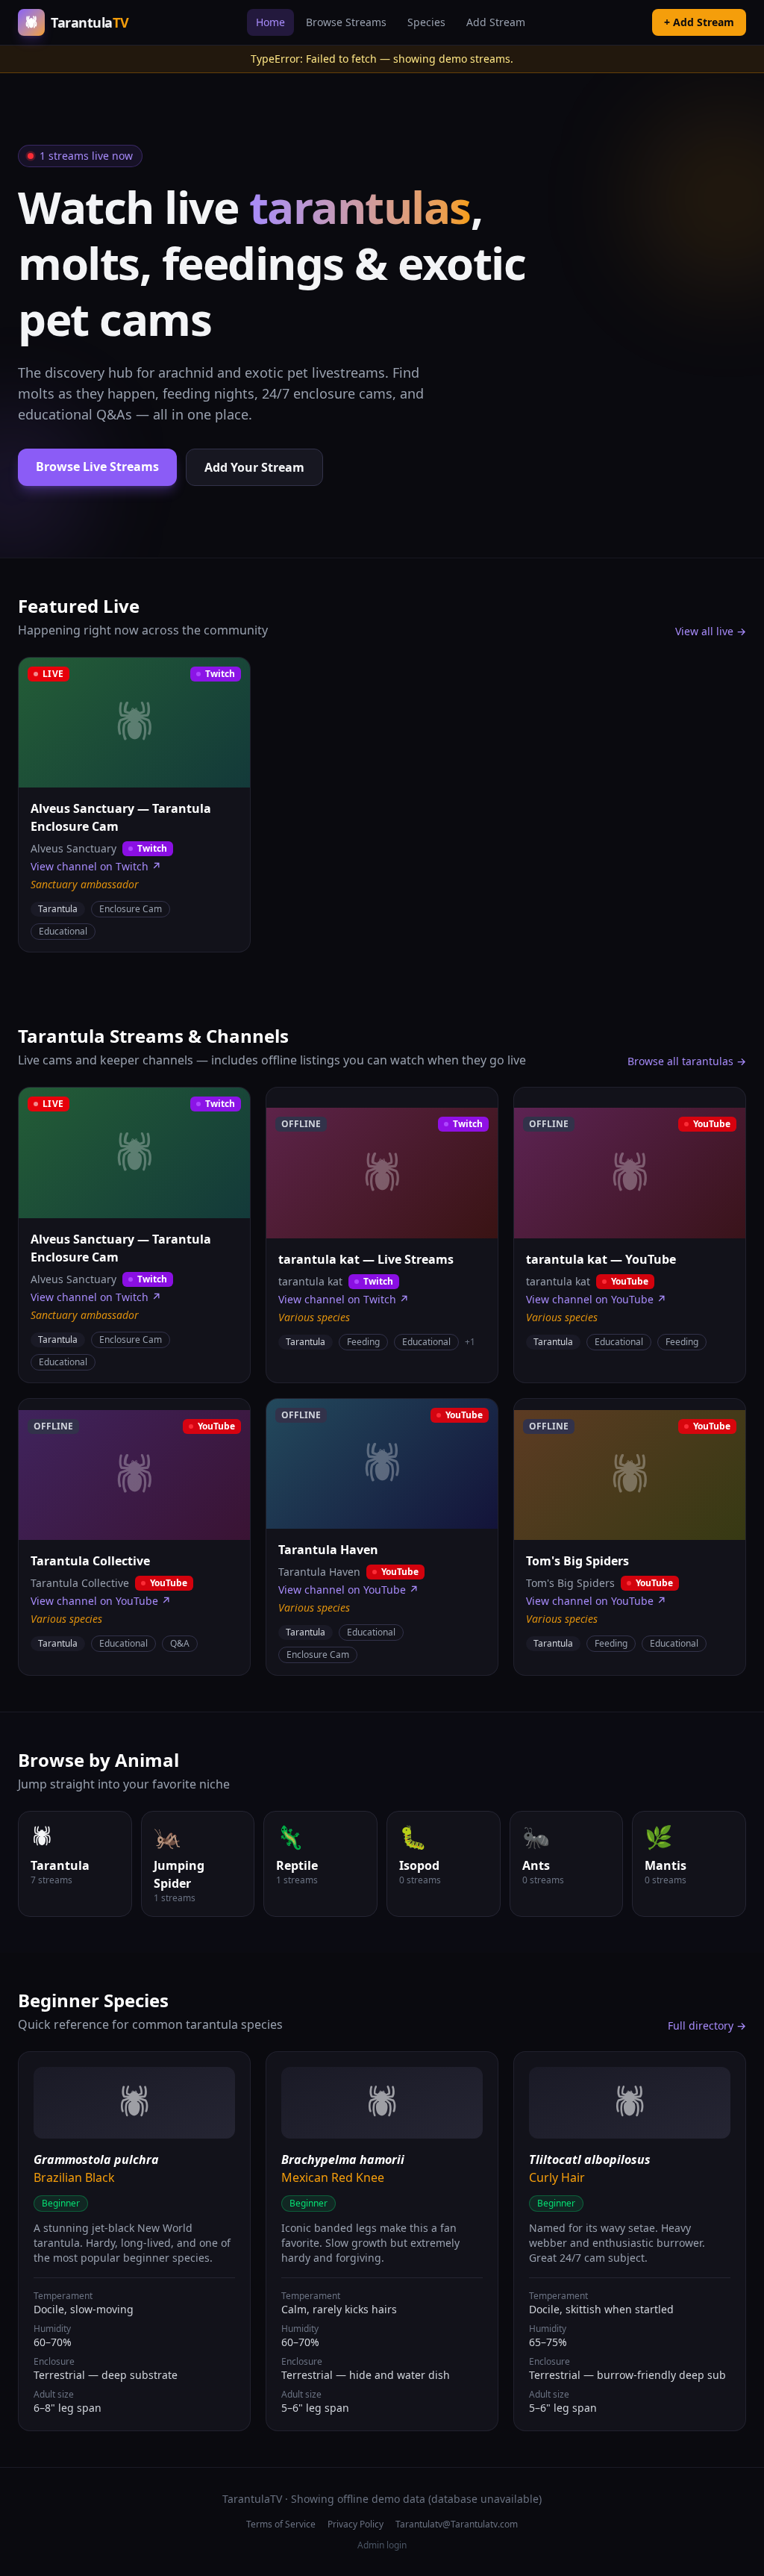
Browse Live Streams (97, 467)
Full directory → (707, 2025)
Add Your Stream (254, 467)
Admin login (382, 2545)
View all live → (711, 631)
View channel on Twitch (96, 866)
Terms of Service (281, 2524)
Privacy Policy (356, 2524)
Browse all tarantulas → (687, 1061)
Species (426, 22)
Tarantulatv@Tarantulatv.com (457, 2524)
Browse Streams (346, 22)
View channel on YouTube (596, 1299)
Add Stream (496, 22)
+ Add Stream (699, 22)
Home (270, 22)
